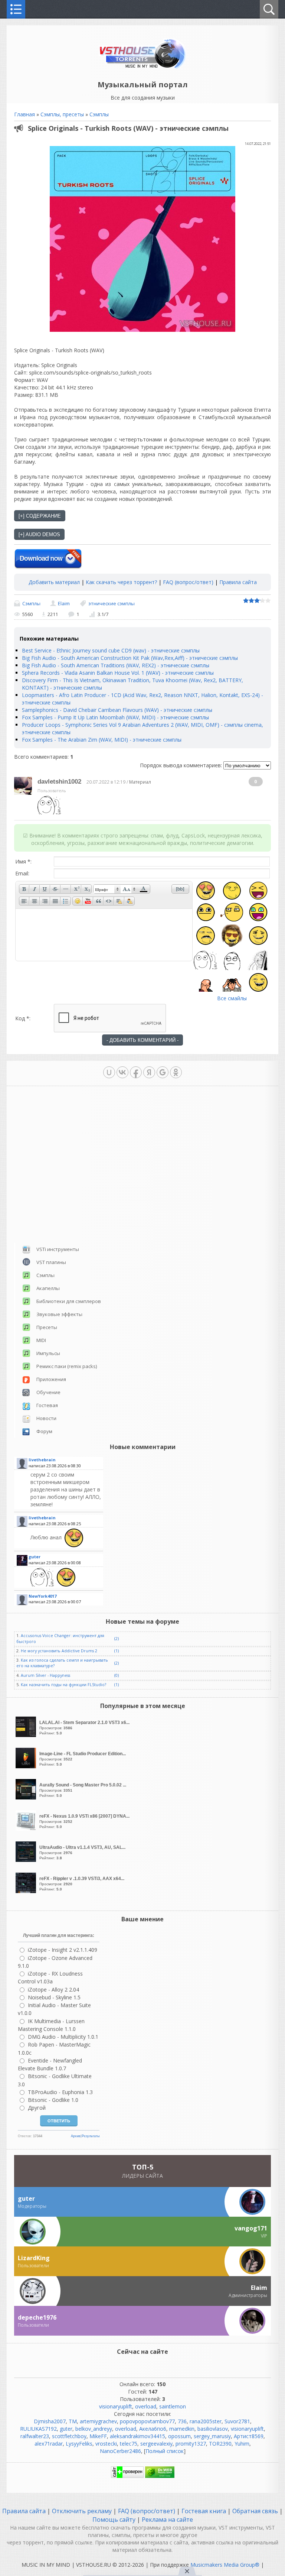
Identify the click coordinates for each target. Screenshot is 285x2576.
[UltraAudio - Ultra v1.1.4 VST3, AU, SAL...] (27, 1860)
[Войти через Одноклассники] (176, 1072)
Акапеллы (48, 1288)
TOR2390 (220, 2444)
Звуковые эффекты (59, 1314)
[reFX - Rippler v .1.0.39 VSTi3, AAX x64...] (27, 1891)
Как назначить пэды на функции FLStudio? (63, 1685)
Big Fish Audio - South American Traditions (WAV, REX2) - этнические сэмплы (116, 665)
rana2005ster (206, 2421)
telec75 (129, 2444)
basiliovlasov (213, 2429)
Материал (140, 782)
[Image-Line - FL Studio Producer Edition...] (27, 1766)
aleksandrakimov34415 (137, 2436)
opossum (179, 2436)
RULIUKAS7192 (38, 2429)
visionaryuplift (116, 2406)
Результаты (91, 2136)
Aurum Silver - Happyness (45, 1675)
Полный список (165, 2451)
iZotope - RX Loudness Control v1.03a (50, 1977)
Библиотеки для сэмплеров (69, 1301)
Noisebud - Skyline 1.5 (54, 1997)
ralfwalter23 (35, 2436)
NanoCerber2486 (120, 2451)
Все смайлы (232, 998)
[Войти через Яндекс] (149, 1072)
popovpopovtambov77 (147, 2421)
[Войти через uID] (109, 1072)
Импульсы (48, 1353)
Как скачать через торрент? (121, 582)
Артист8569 (249, 2436)
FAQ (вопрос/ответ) (188, 582)
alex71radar (49, 2444)
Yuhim (242, 2444)
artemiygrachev (98, 2421)
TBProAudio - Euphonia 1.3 (60, 2092)
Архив (76, 2136)
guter (66, 2429)
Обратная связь (255, 2511)
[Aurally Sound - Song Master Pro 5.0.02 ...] (27, 1797)
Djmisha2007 (50, 2421)
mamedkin (182, 2429)
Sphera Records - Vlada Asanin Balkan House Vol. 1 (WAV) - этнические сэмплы (118, 673)
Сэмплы (99, 114)
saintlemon (173, 2406)
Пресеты (47, 1327)
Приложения (51, 1379)
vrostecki (106, 2444)
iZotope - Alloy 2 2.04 (53, 1989)
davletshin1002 (59, 782)
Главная (24, 114)
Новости (46, 1418)
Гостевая (47, 1405)
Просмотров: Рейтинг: (84, 1728)
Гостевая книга (204, 2511)
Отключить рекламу (82, 2511)
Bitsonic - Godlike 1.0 (53, 2100)
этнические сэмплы (112, 603)
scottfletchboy (69, 2436)
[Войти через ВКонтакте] (122, 1072)
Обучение (48, 1392)
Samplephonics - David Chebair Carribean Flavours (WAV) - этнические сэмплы (117, 710)
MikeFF (98, 2436)
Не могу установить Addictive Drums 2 (59, 1651)
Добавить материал (54, 582)
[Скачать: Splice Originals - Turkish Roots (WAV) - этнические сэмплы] (48, 559)
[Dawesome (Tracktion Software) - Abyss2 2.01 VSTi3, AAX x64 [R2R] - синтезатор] (66, 1577)
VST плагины (51, 1262)
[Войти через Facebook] (136, 1072)
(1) (117, 1651)
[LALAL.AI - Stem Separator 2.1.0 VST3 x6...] (27, 1735)
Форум (44, 1431)
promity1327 (191, 2444)
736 (182, 2421)
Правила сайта (238, 582)
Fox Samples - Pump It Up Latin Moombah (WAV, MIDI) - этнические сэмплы (115, 717)
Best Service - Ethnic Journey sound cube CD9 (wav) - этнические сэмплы (111, 650)
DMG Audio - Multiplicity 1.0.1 (63, 2037)
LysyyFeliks (79, 2444)
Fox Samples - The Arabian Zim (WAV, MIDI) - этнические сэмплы (102, 740)
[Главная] (143, 68)
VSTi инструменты (58, 1249)
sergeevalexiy (156, 2444)
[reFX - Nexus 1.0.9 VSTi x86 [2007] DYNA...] (27, 1829)
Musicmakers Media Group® (225, 2565)
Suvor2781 (237, 2421)
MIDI (41, 1340)
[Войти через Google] (163, 1072)
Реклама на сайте (167, 2520)
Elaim (64, 603)
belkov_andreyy (94, 2429)
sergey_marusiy (212, 2436)
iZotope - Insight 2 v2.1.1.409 (63, 1950)
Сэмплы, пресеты (62, 114)
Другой (37, 2108)
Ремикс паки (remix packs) (67, 1366)
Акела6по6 (153, 2429)
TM (73, 2421)
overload (146, 2406)
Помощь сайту (115, 2520)
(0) (117, 1675)
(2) (117, 1639)
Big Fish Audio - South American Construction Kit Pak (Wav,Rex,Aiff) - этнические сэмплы (130, 658)
